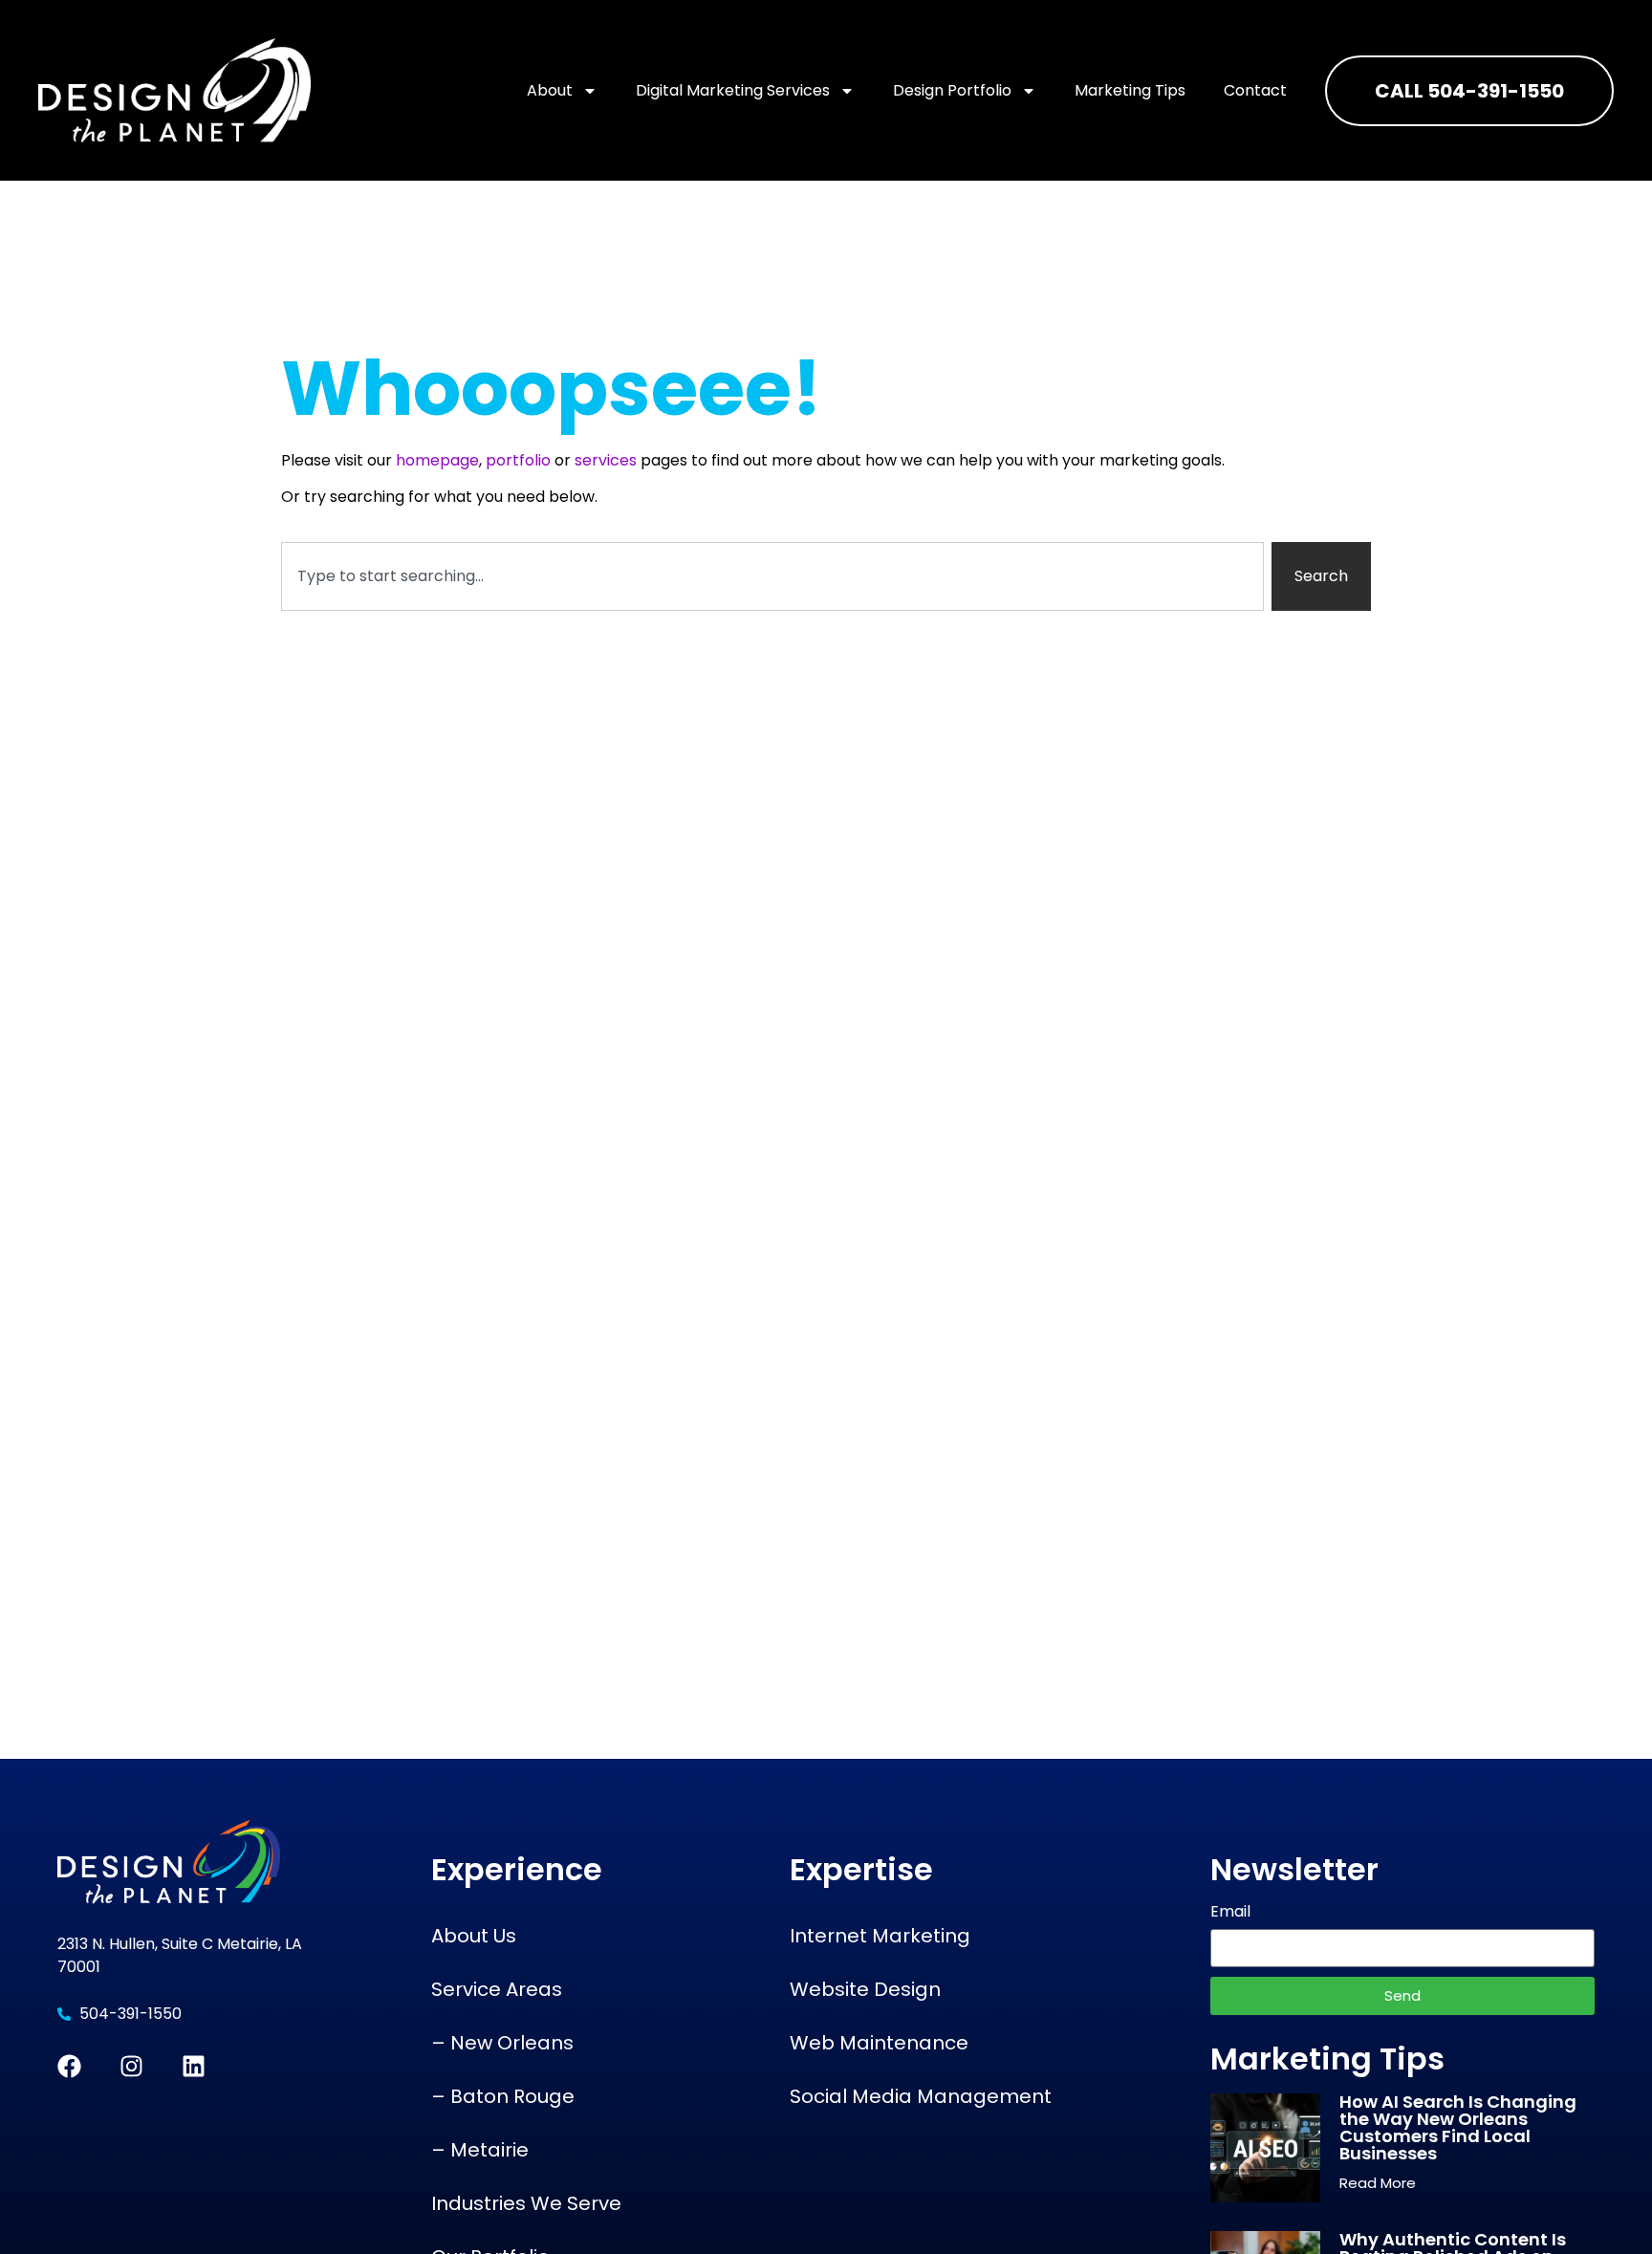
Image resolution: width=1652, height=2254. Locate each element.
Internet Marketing (880, 1936)
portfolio (518, 460)
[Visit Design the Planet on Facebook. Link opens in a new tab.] (69, 2066)
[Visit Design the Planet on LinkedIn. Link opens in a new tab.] (194, 2066)
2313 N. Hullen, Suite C (137, 1944)
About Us (474, 1936)
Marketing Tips (1130, 90)
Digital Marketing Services (733, 90)
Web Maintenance (879, 2043)
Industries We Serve (526, 2203)
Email (1230, 1913)
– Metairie (480, 2150)
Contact (1255, 90)
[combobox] (772, 576)
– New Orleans (502, 2043)
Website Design (865, 1989)
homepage (437, 460)
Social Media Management (921, 2096)
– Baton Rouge (503, 2096)
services (606, 460)
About (550, 90)
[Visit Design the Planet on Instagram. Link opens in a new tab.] (131, 2066)
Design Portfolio (952, 90)
